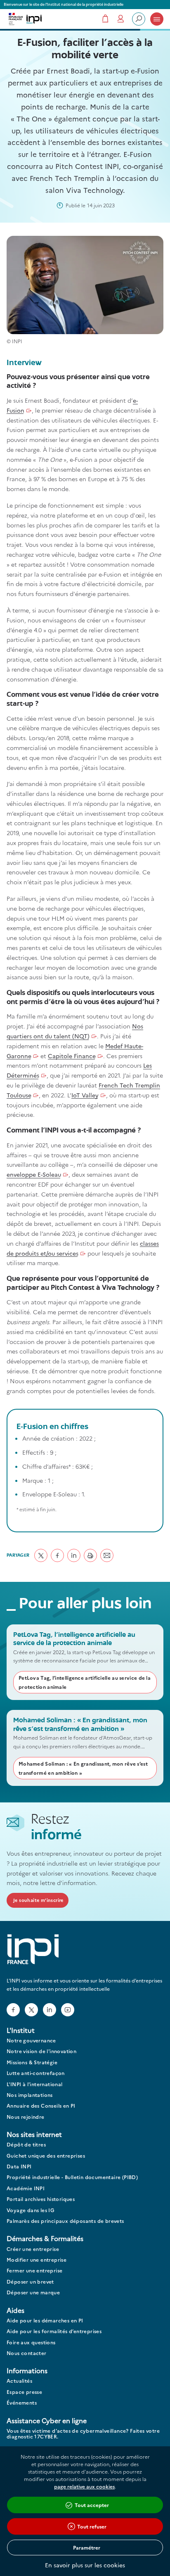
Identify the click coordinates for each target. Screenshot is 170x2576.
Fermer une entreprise (34, 2271)
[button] (41, 1555)
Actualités (19, 2381)
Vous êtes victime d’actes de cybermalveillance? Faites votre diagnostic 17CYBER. (83, 2434)
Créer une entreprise (33, 2249)
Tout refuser (92, 2526)
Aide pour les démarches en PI (45, 2321)
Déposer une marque (33, 2292)
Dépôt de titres (26, 2145)
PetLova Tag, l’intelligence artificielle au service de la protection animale (85, 1682)
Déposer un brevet (30, 2282)
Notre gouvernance (31, 2041)
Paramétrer (87, 2547)
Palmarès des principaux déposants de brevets (65, 2221)
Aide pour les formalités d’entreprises (54, 2331)
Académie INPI (26, 2188)
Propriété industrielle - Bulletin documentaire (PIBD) (72, 2177)
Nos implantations (30, 2095)
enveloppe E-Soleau (34, 1174)
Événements (22, 2403)
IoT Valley (85, 1095)
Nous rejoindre (26, 2117)
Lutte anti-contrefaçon (36, 2073)
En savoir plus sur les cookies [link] (85, 2565)
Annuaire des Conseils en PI (41, 2106)
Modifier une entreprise (37, 2260)
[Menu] (157, 19)
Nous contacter (27, 2353)
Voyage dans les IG (31, 2210)
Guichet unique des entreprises (46, 2156)
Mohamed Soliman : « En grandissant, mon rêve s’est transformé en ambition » (83, 1768)
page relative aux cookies (84, 2486)
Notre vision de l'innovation (41, 2051)
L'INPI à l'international (35, 2084)
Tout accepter (92, 2505)
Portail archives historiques (41, 2199)
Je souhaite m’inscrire (38, 1900)
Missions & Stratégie (32, 2062)
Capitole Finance (72, 1056)
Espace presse (24, 2392)
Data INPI (19, 2166)
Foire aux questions (31, 2342)
